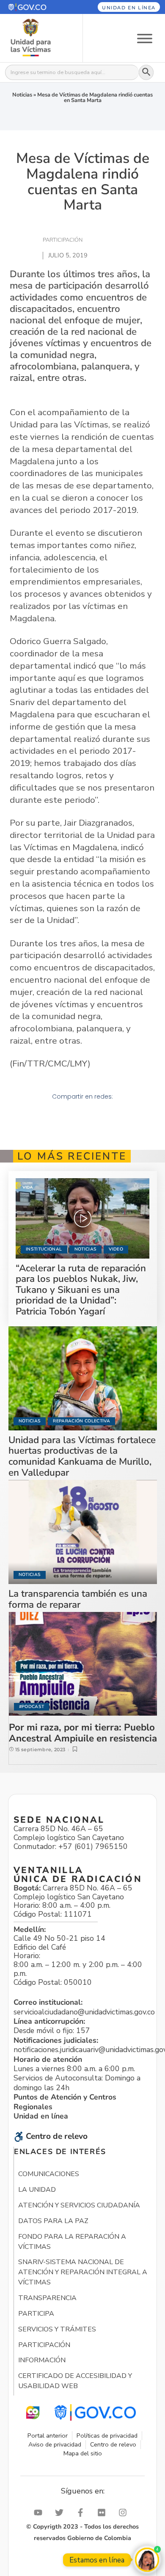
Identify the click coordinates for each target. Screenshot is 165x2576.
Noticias (22, 95)
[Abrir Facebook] (82, 2513)
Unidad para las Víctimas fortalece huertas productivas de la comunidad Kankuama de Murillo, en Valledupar (82, 1456)
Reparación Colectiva (81, 1421)
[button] (36, 7)
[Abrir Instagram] (125, 2513)
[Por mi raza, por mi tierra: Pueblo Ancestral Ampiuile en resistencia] (83, 1664)
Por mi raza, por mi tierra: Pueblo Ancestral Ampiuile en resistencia (83, 1733)
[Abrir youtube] (40, 2513)
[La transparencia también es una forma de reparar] (83, 1532)
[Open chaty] (147, 2560)
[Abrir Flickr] (104, 2513)
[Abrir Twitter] (61, 2513)
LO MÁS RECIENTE (72, 1156)
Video (116, 1249)
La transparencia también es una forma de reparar (78, 1599)
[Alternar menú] (145, 38)
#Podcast (32, 1707)
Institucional (44, 1249)
